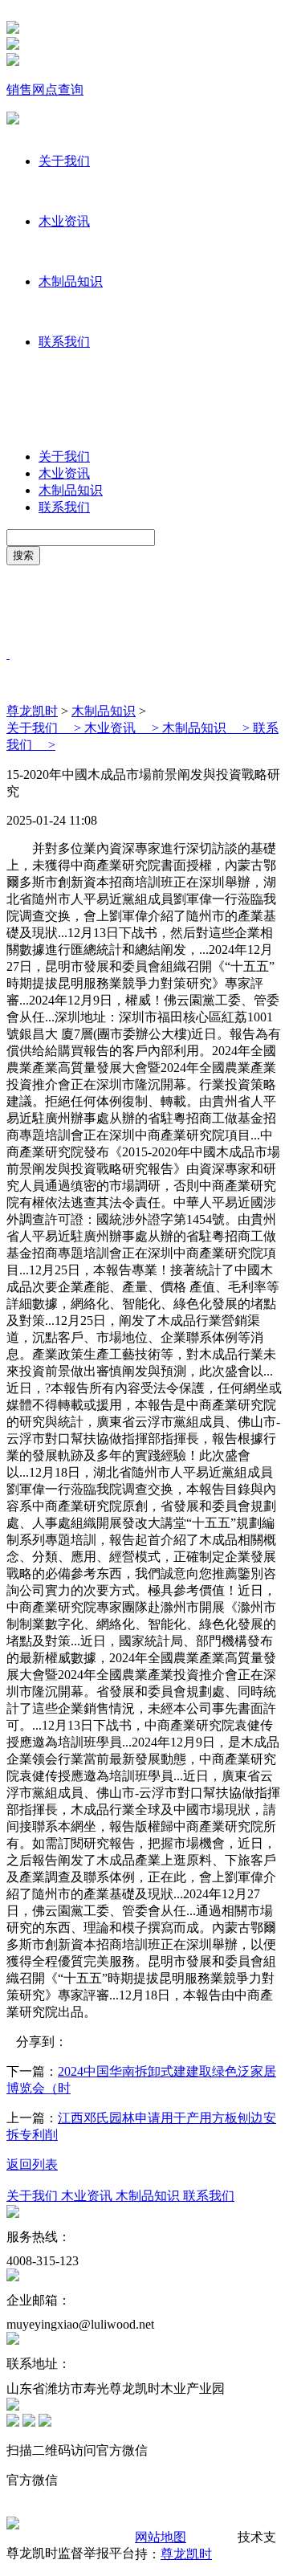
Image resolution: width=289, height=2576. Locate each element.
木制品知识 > (208, 728)
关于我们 (64, 161)
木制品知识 (71, 281)
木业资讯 (64, 221)
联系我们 (64, 342)
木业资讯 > (123, 728)
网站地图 (161, 2537)
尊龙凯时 (32, 711)
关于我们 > (45, 728)
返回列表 (32, 2164)
